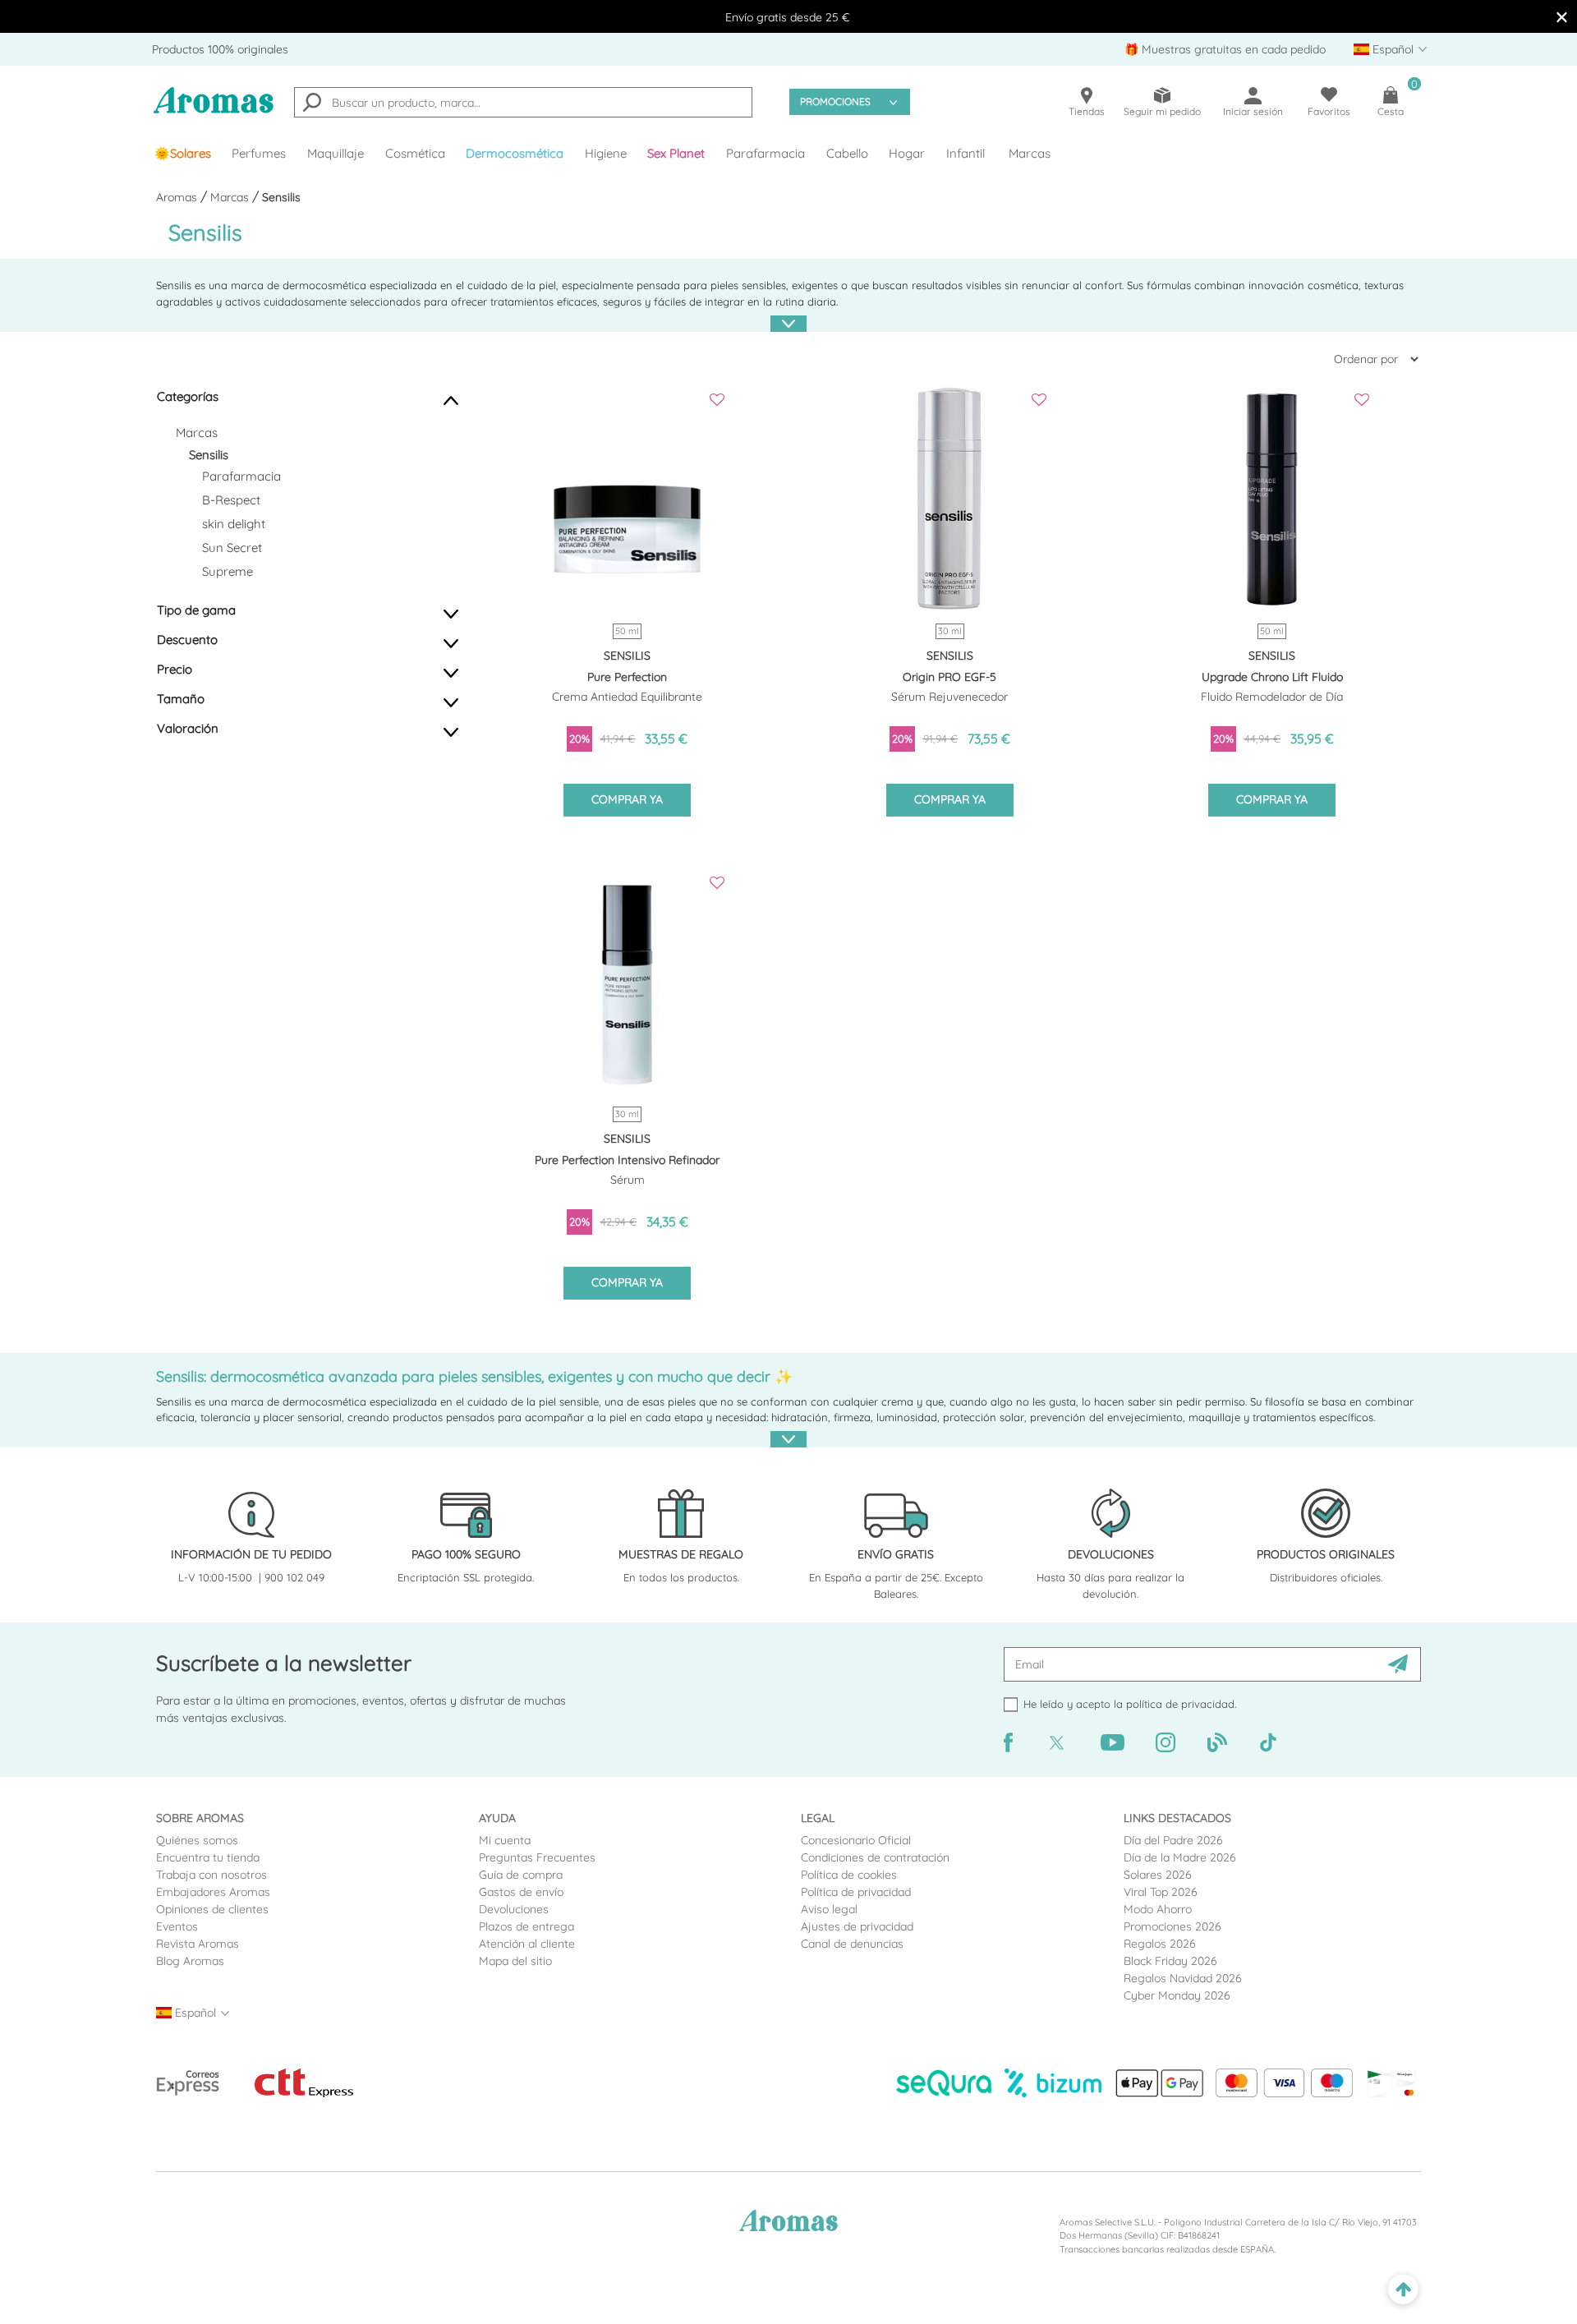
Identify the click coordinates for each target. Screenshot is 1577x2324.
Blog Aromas (190, 1961)
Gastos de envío (521, 1892)
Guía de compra (521, 1875)
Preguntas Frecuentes (537, 1857)
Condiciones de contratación (875, 1857)
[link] (183, 154)
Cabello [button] (847, 153)
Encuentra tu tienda (208, 1857)
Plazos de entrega (526, 1926)
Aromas (178, 197)
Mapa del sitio (515, 1961)
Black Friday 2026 (1170, 1961)
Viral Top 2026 (1161, 1892)
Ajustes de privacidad (857, 1926)
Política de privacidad (856, 1892)
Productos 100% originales (220, 49)
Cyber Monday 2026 (1177, 1995)
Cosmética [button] (415, 153)
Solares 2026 (1158, 1875)
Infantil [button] (966, 153)
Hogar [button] (907, 153)
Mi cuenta (505, 1840)
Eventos (177, 1926)
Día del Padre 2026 (1173, 1840)
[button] (677, 154)
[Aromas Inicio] (214, 110)
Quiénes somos (197, 1840)
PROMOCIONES (835, 101)
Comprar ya (627, 799)
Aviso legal (829, 1909)
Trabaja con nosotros (211, 1875)
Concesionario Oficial (856, 1840)
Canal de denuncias (852, 1944)
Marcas (1030, 153)
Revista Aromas (198, 1944)
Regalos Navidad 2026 (1183, 1978)
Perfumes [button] (259, 153)
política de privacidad (1180, 1704)
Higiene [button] (606, 153)
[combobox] (523, 102)
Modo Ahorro (1158, 1909)
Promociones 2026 (1172, 1926)
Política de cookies (849, 1875)
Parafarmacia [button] (766, 153)
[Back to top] (1403, 2290)
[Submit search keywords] (312, 104)
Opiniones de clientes (212, 1909)
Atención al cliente (527, 1944)
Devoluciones (514, 1909)
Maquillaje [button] (336, 153)
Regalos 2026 (1160, 1944)
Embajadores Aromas (213, 1892)
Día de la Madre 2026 (1180, 1857)
